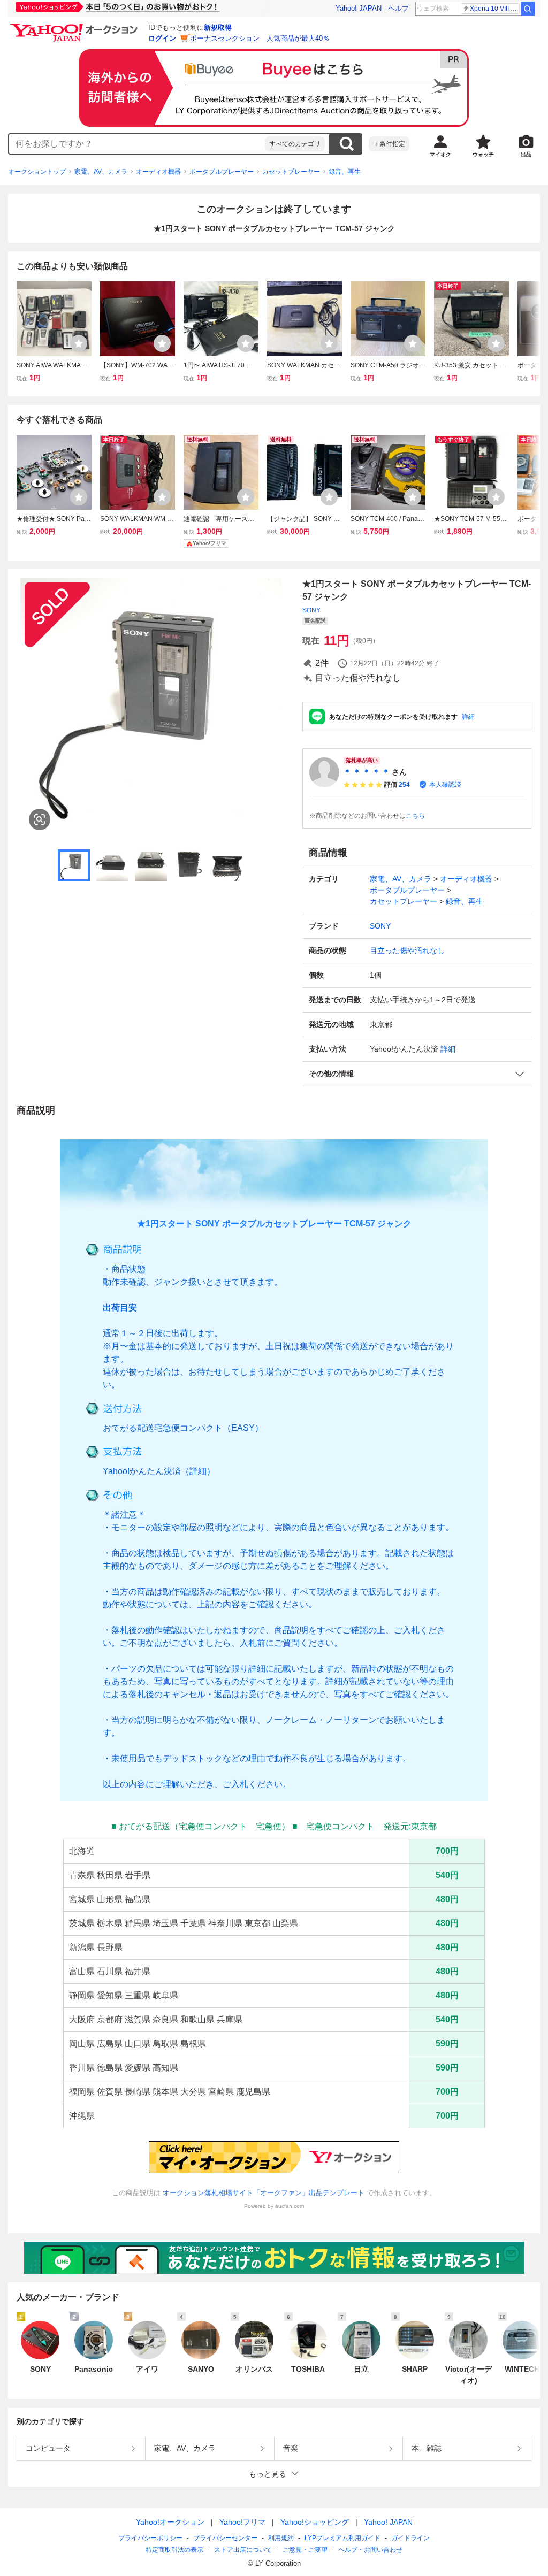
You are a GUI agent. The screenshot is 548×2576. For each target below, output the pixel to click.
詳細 (468, 717)
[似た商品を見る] (40, 819)
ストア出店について (243, 2550)
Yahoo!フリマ (242, 2522)
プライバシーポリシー (150, 2538)
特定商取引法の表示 (174, 2550)
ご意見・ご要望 (305, 2550)
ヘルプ (398, 8)
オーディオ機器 (158, 172)
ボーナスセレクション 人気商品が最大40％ (260, 38)
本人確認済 (445, 785)
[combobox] (137, 144)
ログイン (162, 38)
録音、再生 (345, 172)
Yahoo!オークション (170, 2522)
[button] (417, 1074)
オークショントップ (37, 172)
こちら (415, 816)
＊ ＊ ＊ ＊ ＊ (367, 772)
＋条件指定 (389, 144)
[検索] (528, 9)
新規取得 (218, 28)
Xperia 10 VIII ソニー (495, 9)
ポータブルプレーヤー (222, 172)
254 (404, 785)
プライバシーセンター (225, 2538)
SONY (311, 610)
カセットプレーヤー (291, 172)
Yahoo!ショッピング (315, 2522)
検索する (346, 144)
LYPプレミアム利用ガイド (342, 2538)
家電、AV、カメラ (101, 172)
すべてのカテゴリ (295, 144)
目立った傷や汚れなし (407, 950)
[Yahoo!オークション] (75, 26)
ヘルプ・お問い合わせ (370, 2550)
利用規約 (281, 2538)
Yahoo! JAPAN (359, 8)
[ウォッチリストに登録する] (79, 343)
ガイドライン (410, 2538)
